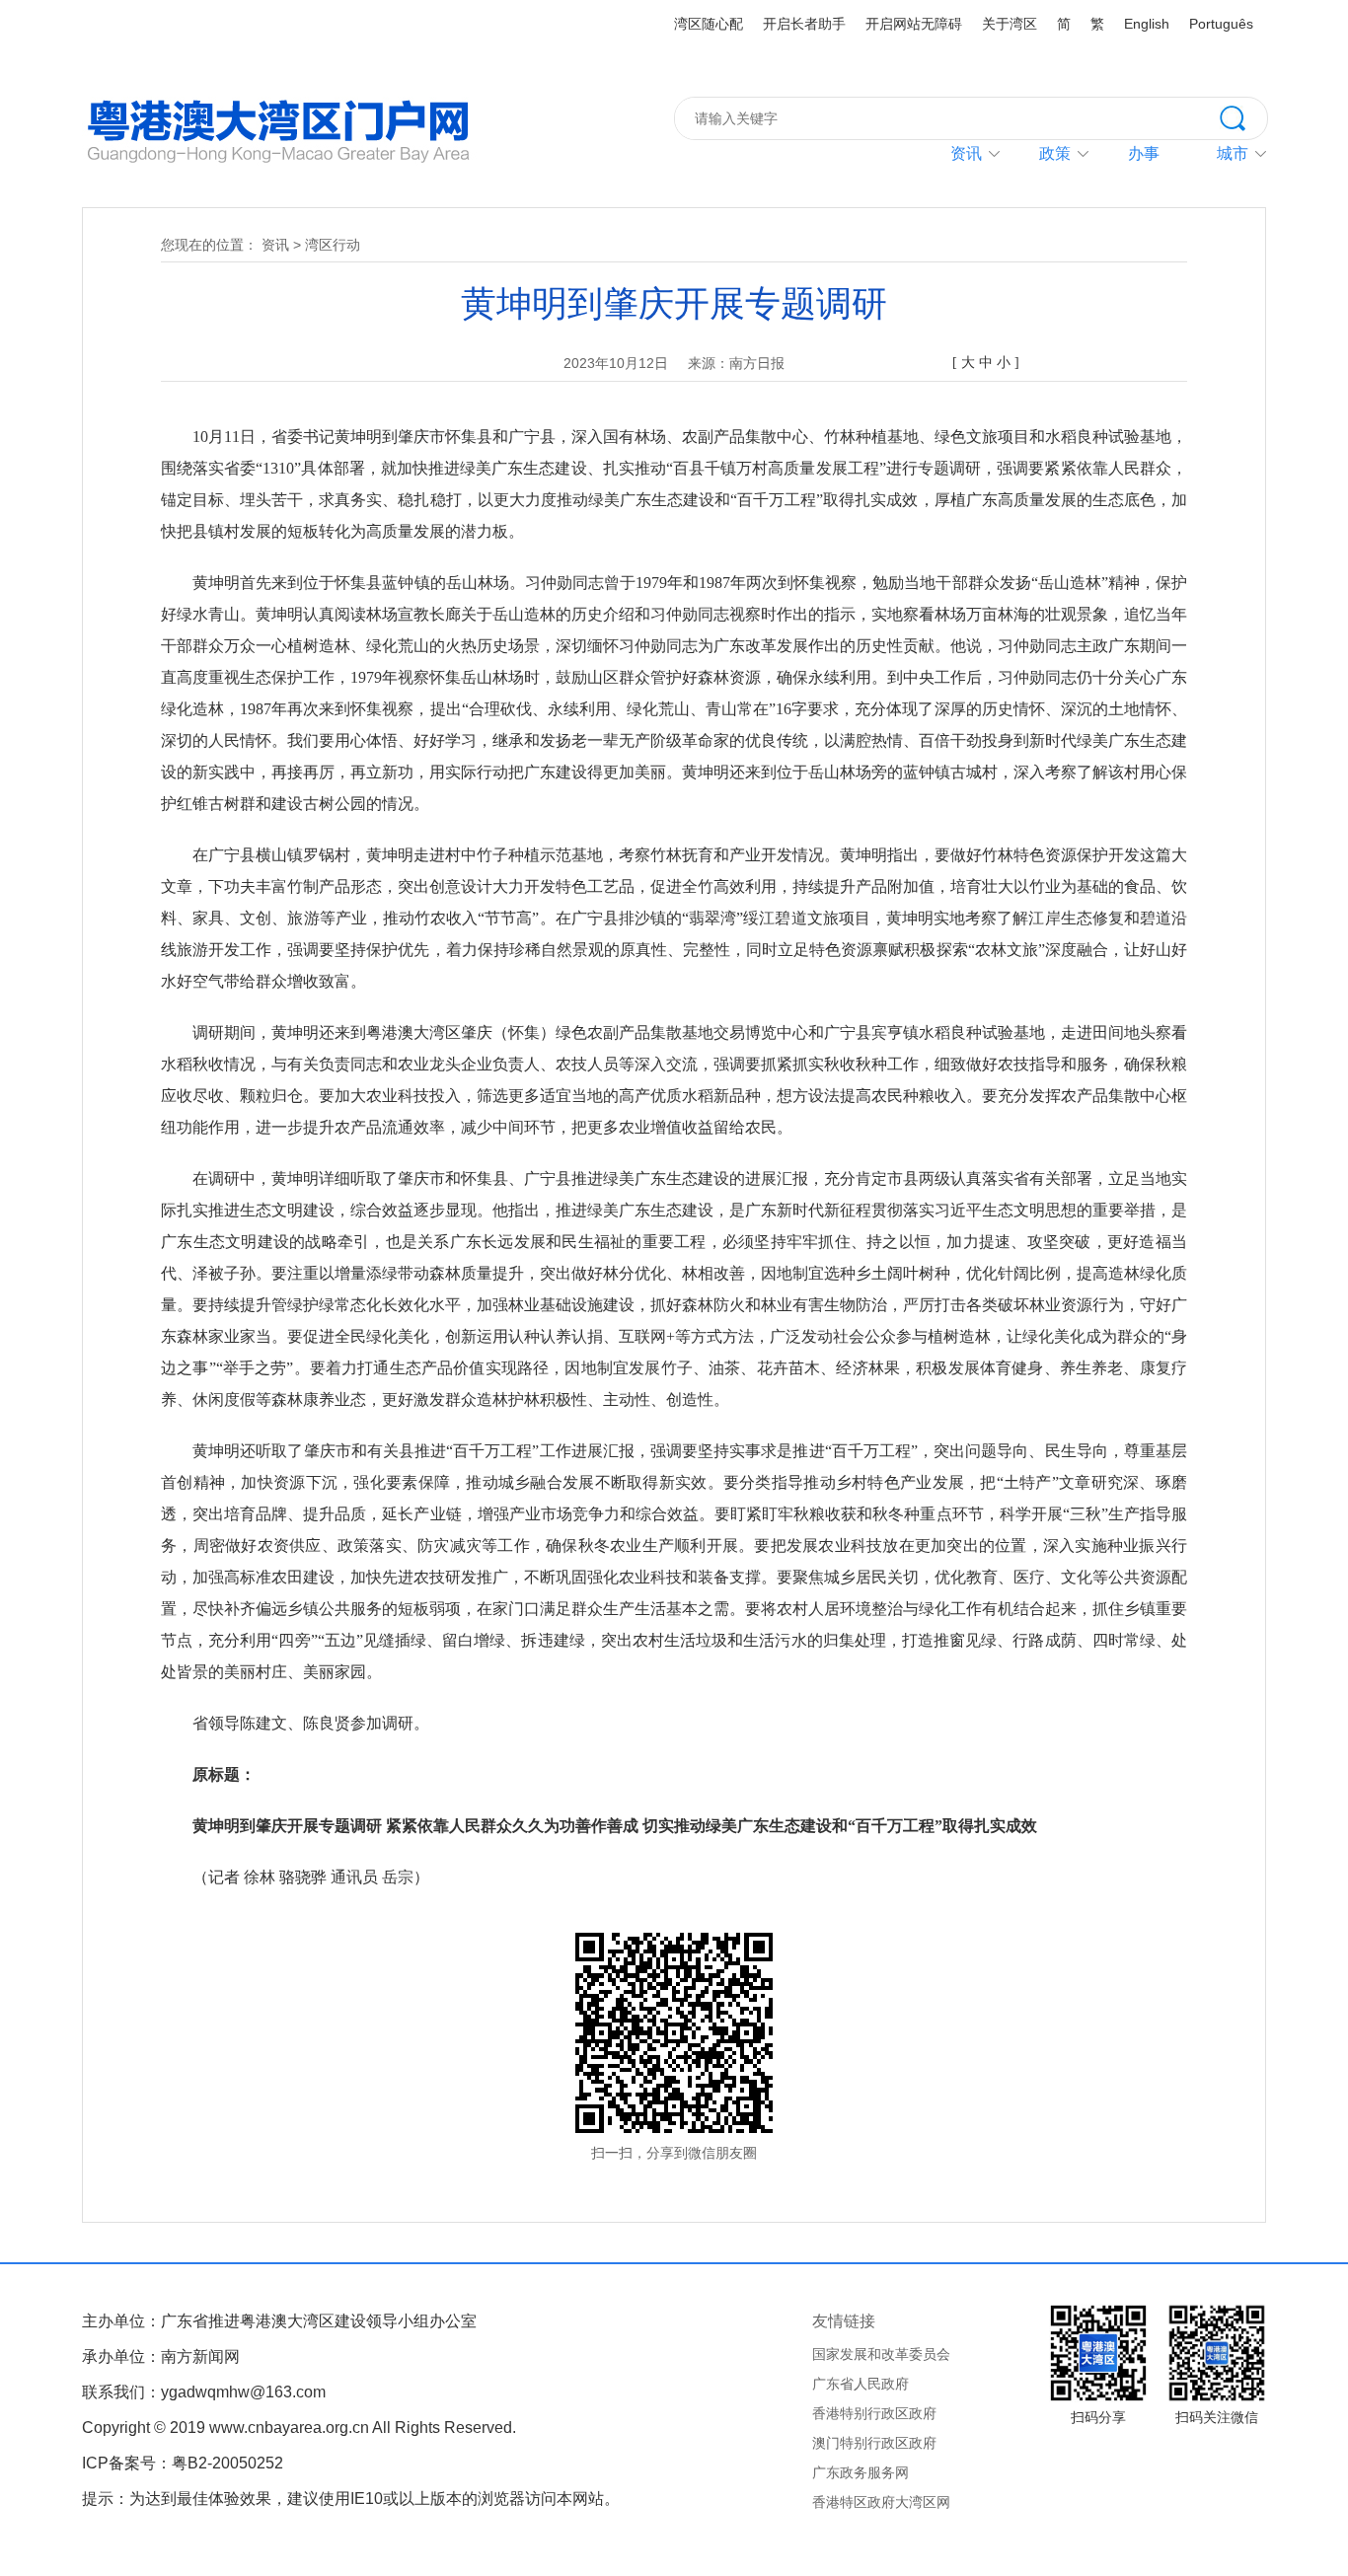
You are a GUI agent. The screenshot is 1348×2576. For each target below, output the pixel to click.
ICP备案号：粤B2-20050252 (183, 2463)
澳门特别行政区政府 (874, 2443)
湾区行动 (333, 245)
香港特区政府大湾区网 (881, 2502)
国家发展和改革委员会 (881, 2354)
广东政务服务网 (861, 2472)
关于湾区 (1010, 24)
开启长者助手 (804, 24)
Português (1221, 24)
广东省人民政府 (861, 2384)
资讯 (966, 153)
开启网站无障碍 (914, 24)
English (1147, 24)
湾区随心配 (709, 24)
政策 (1055, 153)
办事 (1144, 153)
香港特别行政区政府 (874, 2413)
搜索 (1243, 116)
